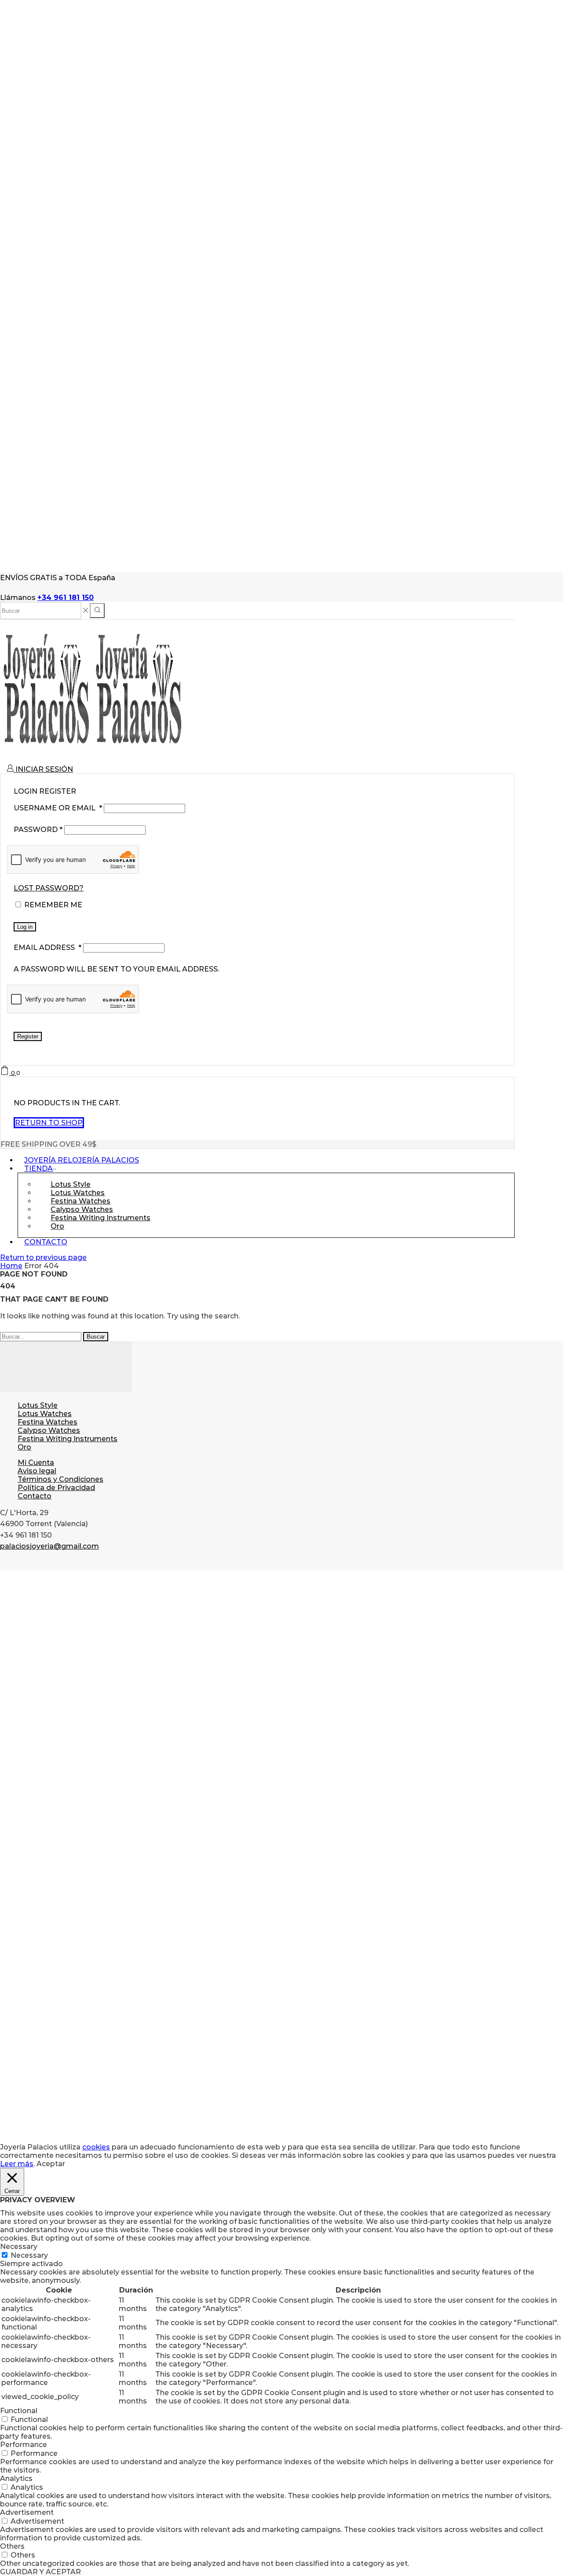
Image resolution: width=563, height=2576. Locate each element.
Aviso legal (37, 1471)
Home (11, 1266)
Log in (25, 927)
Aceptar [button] (51, 2164)
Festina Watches (48, 1422)
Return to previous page (43, 1257)
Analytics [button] (16, 2478)
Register (28, 1036)
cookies (96, 2147)
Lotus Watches (45, 1414)
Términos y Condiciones (60, 1479)
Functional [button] (19, 2411)
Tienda (38, 1168)
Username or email (58, 808)
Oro (57, 1226)
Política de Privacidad (56, 1488)
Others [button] (12, 2546)
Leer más (17, 2164)
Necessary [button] (19, 2247)
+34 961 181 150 (66, 598)
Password (38, 830)
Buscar (96, 1337)
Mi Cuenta (36, 1463)
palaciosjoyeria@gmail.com (49, 1546)
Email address (48, 948)
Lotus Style (38, 1405)
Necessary (29, 2255)
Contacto (46, 1242)
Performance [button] (24, 2445)
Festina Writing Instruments (101, 1218)
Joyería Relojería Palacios (82, 1160)
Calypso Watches (49, 1430)
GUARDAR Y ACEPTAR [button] (40, 2572)
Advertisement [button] (27, 2512)
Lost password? (49, 888)
